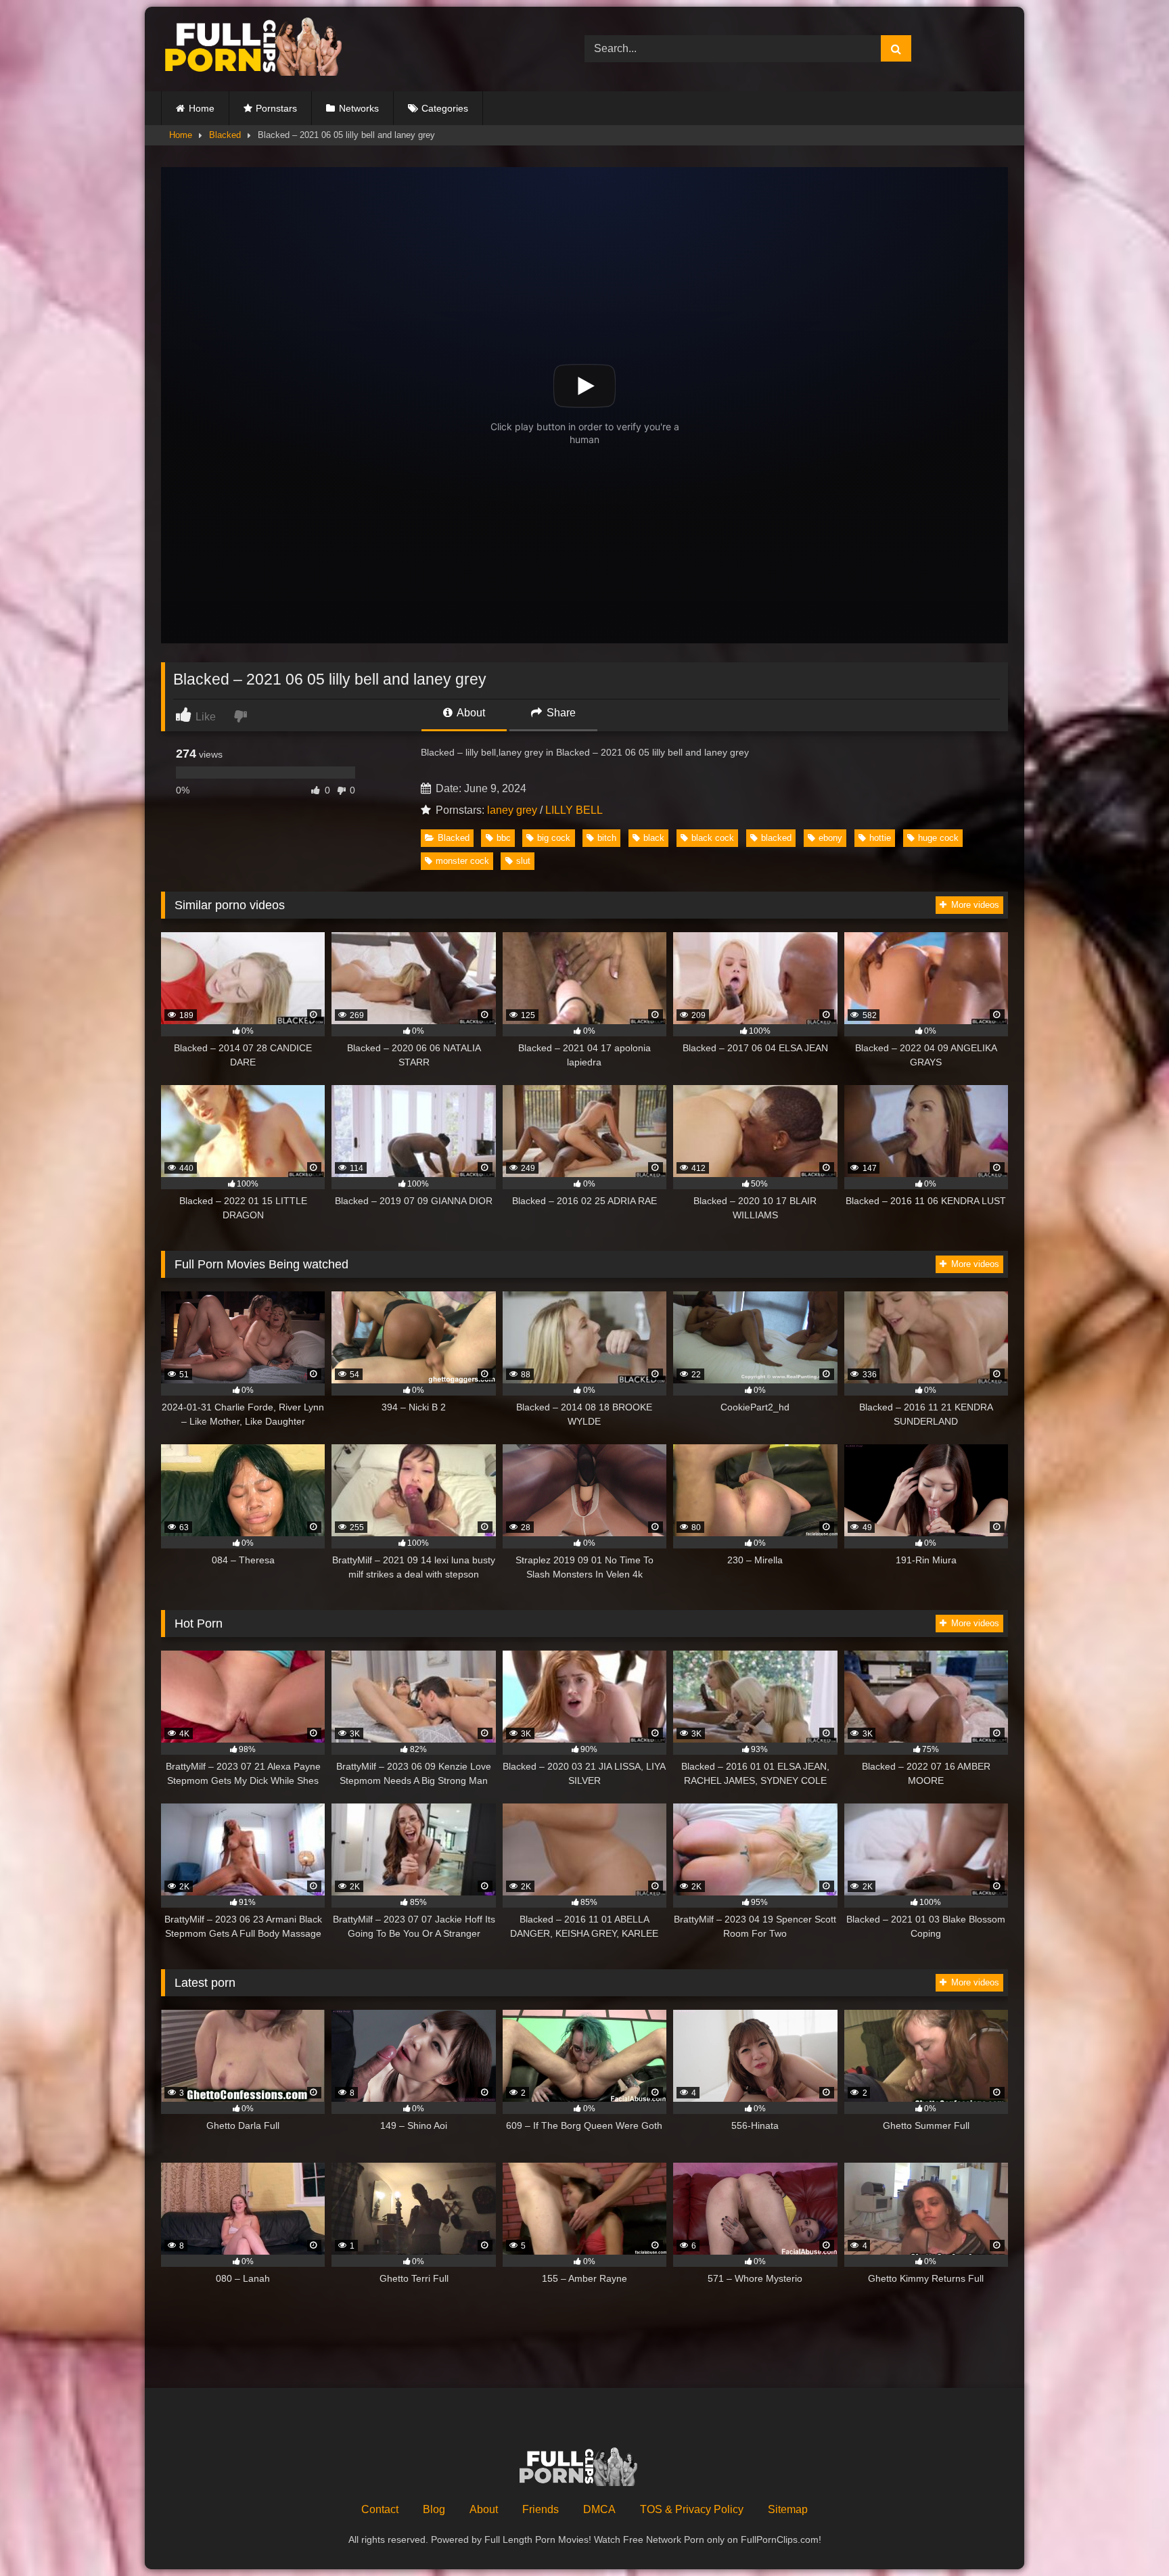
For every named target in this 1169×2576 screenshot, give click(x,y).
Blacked (225, 135)
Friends (541, 2509)
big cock (554, 838)
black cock (713, 838)
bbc (504, 838)
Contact (380, 2509)
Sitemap (788, 2509)
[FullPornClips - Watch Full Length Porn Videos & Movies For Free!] (262, 49)
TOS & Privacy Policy (692, 2509)
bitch (607, 838)
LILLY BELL (574, 810)
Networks (359, 108)
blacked (776, 838)
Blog (434, 2509)
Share (560, 713)
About (470, 713)
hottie (880, 838)
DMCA (599, 2509)
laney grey (512, 810)
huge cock (938, 838)
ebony (830, 838)
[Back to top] (1127, 2536)
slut (523, 861)
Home (202, 108)
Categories (445, 108)
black (654, 838)
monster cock (462, 861)
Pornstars (276, 108)
